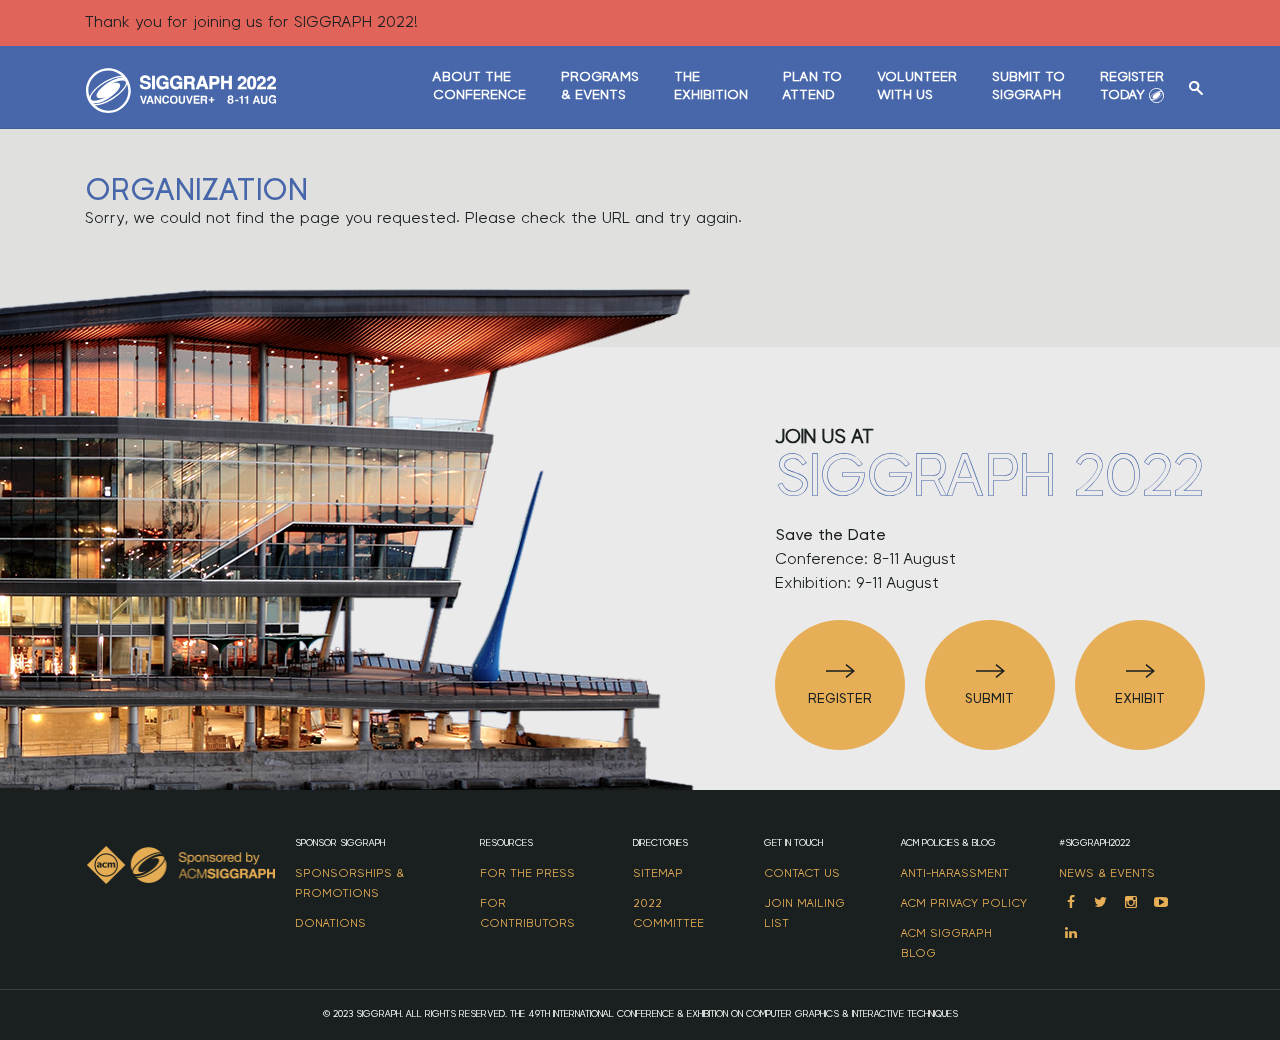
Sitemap (658, 873)
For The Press (527, 873)
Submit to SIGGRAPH (1028, 86)
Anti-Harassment (955, 873)
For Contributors (527, 913)
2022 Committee (668, 913)
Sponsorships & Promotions (349, 883)
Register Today (1132, 86)
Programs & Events (600, 86)
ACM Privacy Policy (964, 903)
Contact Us (802, 873)
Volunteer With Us (917, 86)
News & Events (1107, 873)
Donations (330, 923)
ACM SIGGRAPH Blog (946, 943)
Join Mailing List (804, 913)
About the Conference (479, 86)
